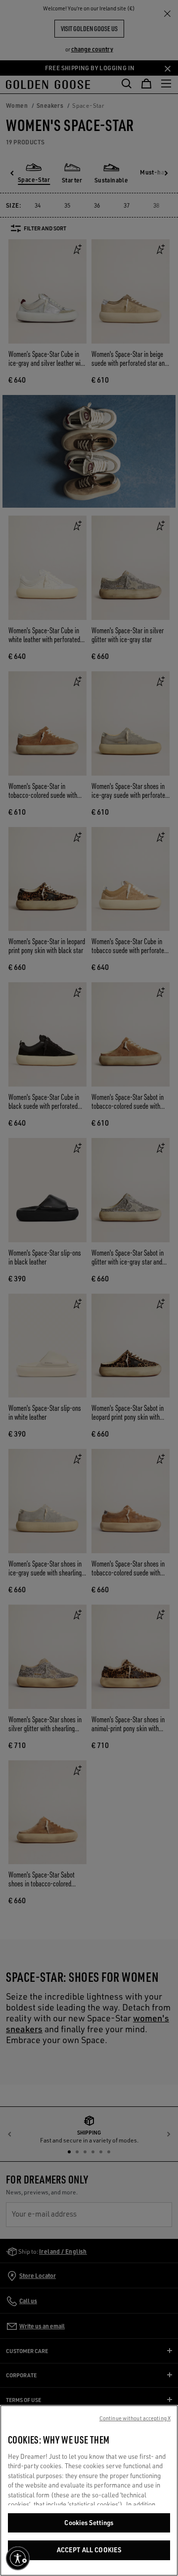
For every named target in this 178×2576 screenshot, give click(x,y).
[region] (89, 2490)
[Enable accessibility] (18, 2558)
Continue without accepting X (135, 2418)
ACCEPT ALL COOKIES (89, 2550)
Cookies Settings (89, 2523)
